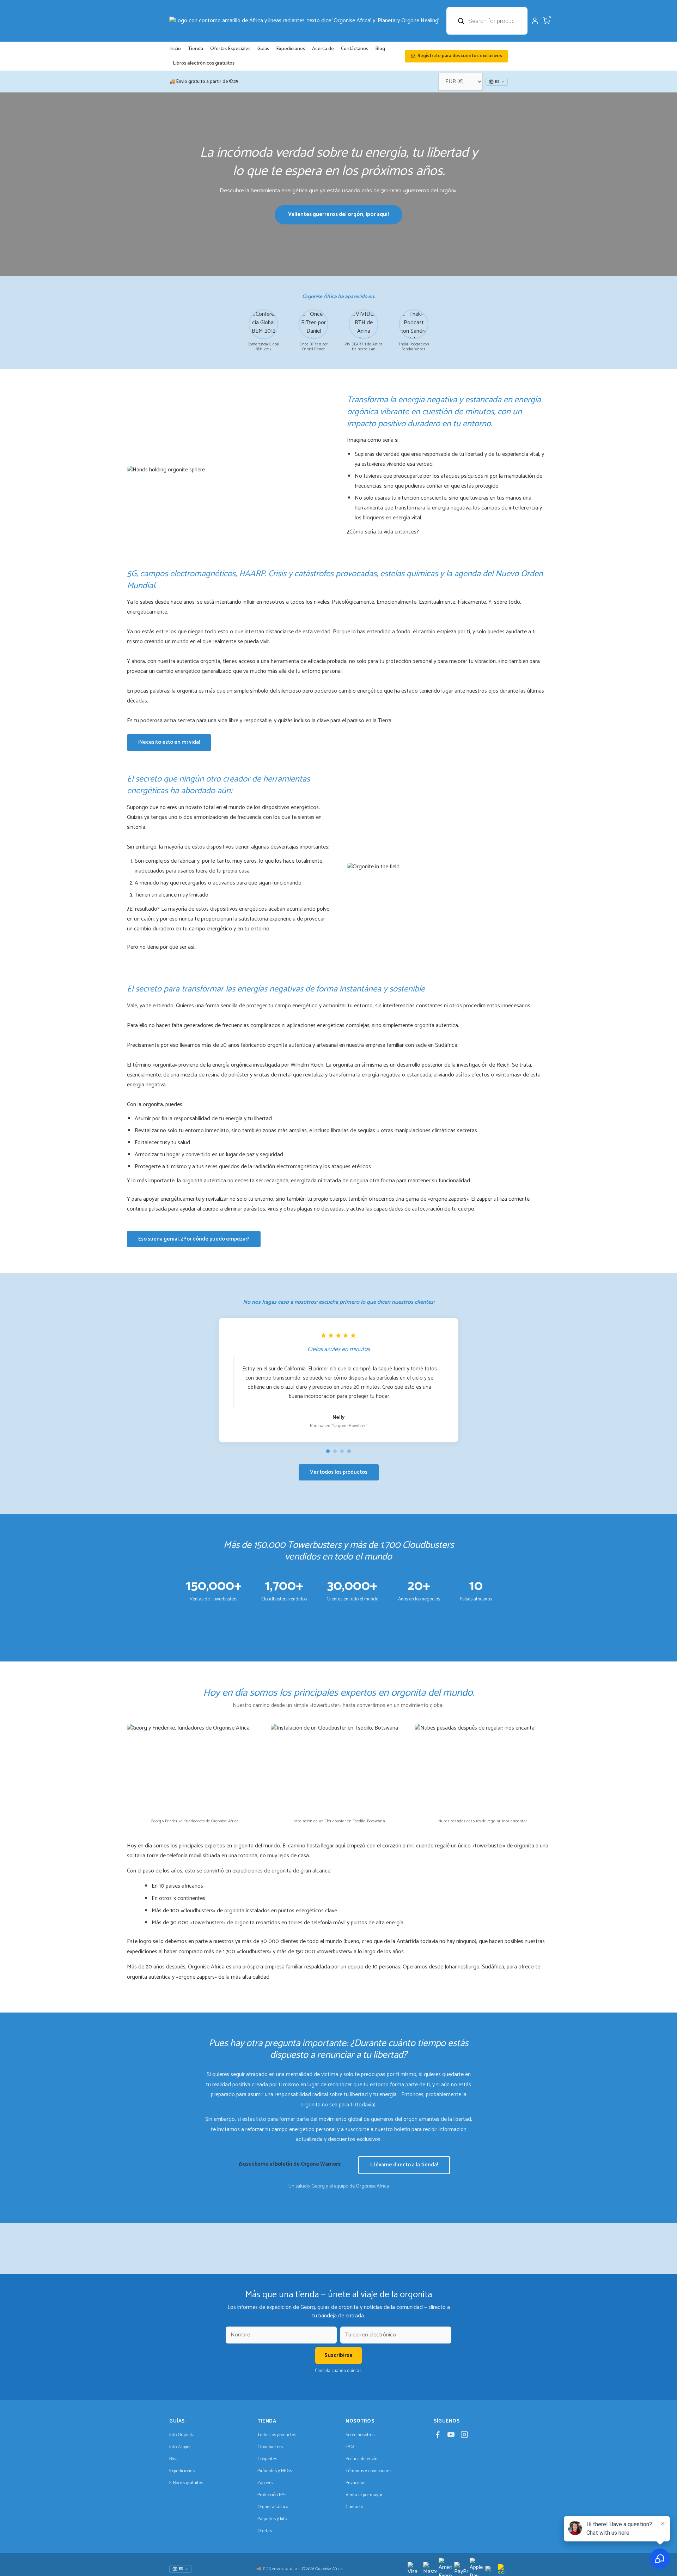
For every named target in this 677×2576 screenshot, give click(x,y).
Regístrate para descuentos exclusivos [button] (460, 56)
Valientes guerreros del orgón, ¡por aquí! (338, 214)
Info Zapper (180, 2447)
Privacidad (356, 2483)
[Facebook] (438, 2436)
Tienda (196, 49)
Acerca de (323, 49)
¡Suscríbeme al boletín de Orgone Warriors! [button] (290, 2164)
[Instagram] (464, 2436)
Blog (380, 49)
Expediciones (291, 49)
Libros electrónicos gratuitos (204, 63)
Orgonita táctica (273, 2507)
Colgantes (267, 2459)
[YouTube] (451, 2436)
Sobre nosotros (360, 2435)
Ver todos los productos (339, 1472)
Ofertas (265, 2531)
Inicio (175, 49)
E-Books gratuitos (186, 2483)
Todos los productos (277, 2435)
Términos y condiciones (368, 2471)
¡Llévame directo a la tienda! (404, 2165)
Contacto (354, 2507)
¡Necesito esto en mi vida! (169, 742)
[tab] (328, 1451)
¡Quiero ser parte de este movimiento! (339, 1627)
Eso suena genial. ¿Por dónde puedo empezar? (194, 1239)
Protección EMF (272, 2495)
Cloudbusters (270, 2447)
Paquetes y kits (272, 2519)
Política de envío (361, 2459)
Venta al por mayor (364, 2495)
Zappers (265, 2483)
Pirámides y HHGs (275, 2471)
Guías (263, 49)
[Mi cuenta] (535, 21)
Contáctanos (355, 49)
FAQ (350, 2447)
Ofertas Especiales (230, 49)
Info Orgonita (182, 2435)
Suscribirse (338, 2355)
